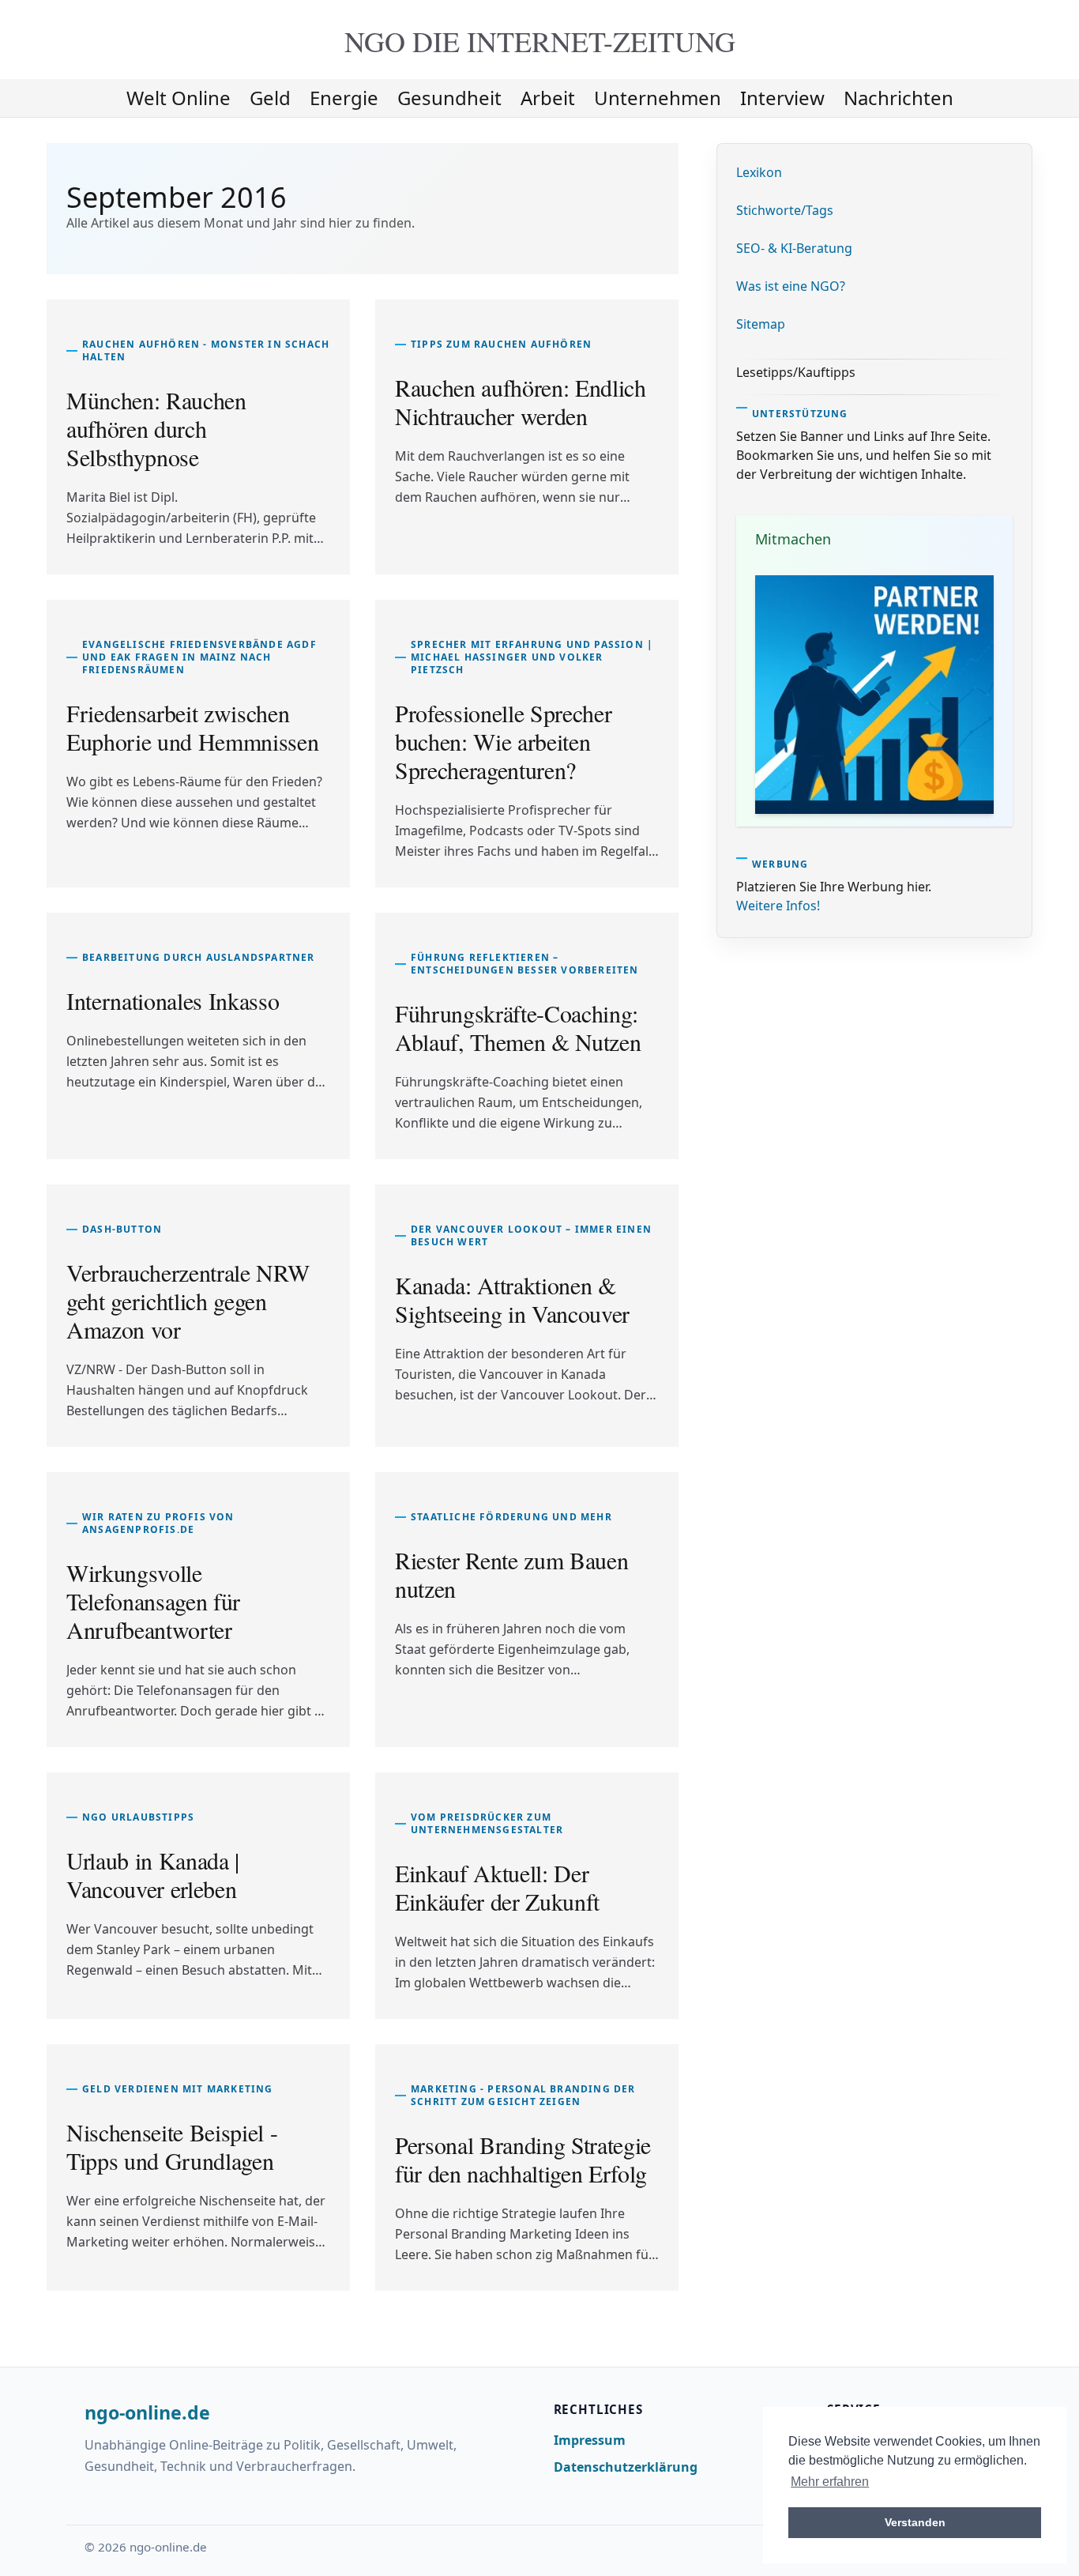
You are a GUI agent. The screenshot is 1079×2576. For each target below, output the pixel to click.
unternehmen (658, 98)
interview (782, 98)
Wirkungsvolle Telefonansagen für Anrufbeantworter (153, 1601)
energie (344, 98)
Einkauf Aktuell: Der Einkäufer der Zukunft (497, 1887)
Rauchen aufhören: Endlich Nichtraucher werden (521, 401)
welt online (179, 98)
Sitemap (761, 324)
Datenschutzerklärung (626, 2467)
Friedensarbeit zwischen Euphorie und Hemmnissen (192, 727)
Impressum (590, 2440)
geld (270, 98)
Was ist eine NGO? (791, 286)
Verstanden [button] (915, 2522)
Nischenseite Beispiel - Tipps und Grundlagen (172, 2146)
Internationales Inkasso (173, 1000)
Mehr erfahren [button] (830, 2482)
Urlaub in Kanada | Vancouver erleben (153, 1874)
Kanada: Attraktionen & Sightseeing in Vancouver (512, 1299)
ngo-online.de (147, 2413)
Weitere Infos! (778, 906)
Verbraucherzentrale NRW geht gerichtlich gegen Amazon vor (188, 1301)
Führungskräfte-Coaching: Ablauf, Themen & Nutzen (518, 1027)
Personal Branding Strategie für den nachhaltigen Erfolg (523, 2159)
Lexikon (759, 172)
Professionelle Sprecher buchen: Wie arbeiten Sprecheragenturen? (503, 741)
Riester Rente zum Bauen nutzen (511, 1574)
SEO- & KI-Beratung (794, 248)
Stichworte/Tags (785, 210)
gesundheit (449, 98)
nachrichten (899, 98)
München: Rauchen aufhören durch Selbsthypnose (156, 428)
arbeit (548, 98)
